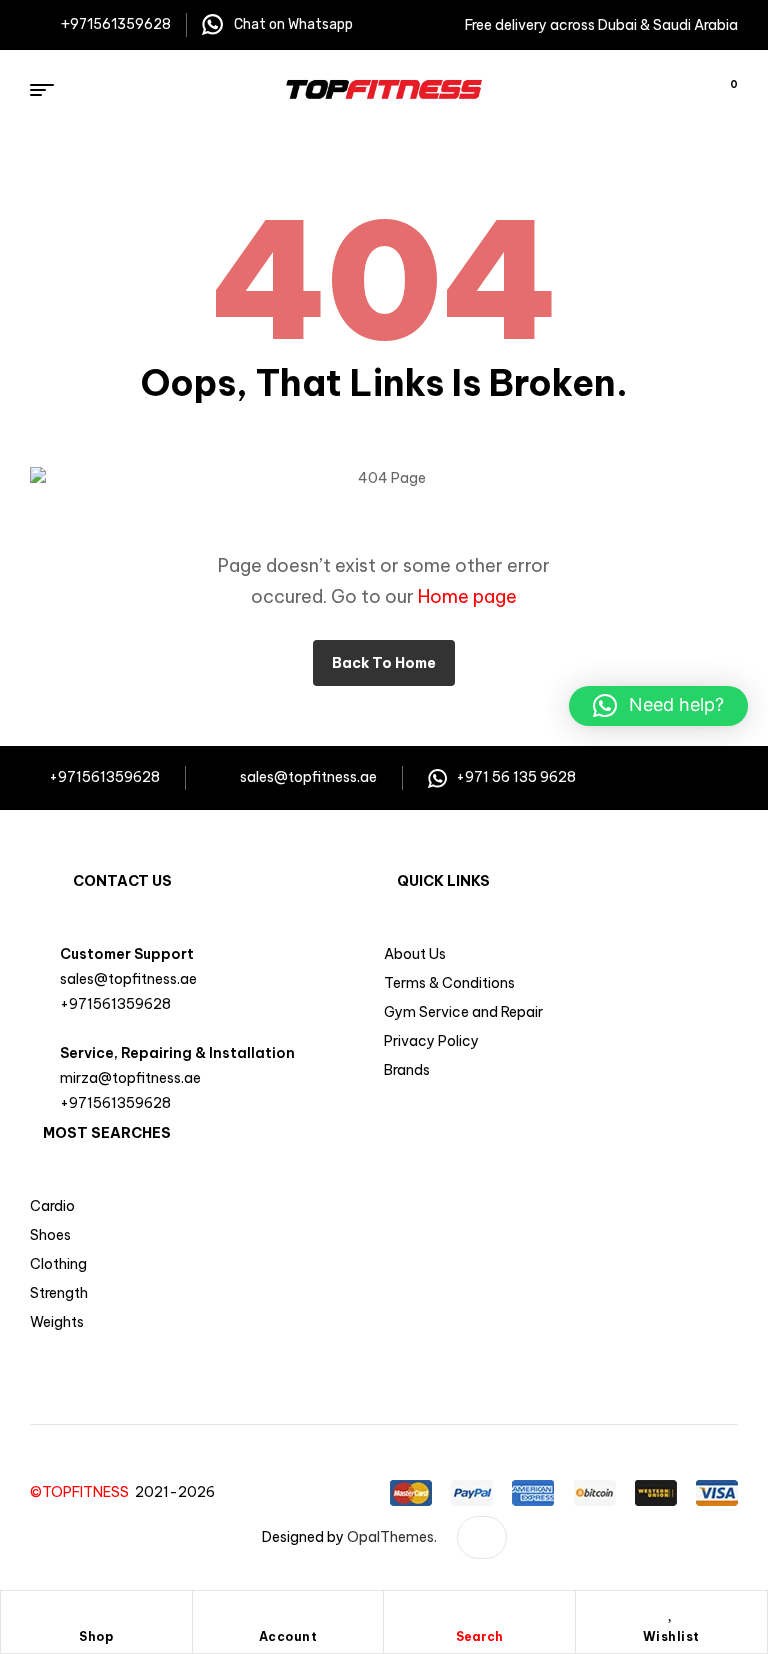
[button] (658, 706)
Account (288, 1636)
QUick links (443, 881)
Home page (467, 596)
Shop (96, 1636)
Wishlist (671, 1636)
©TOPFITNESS (82, 1492)
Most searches (107, 1133)
